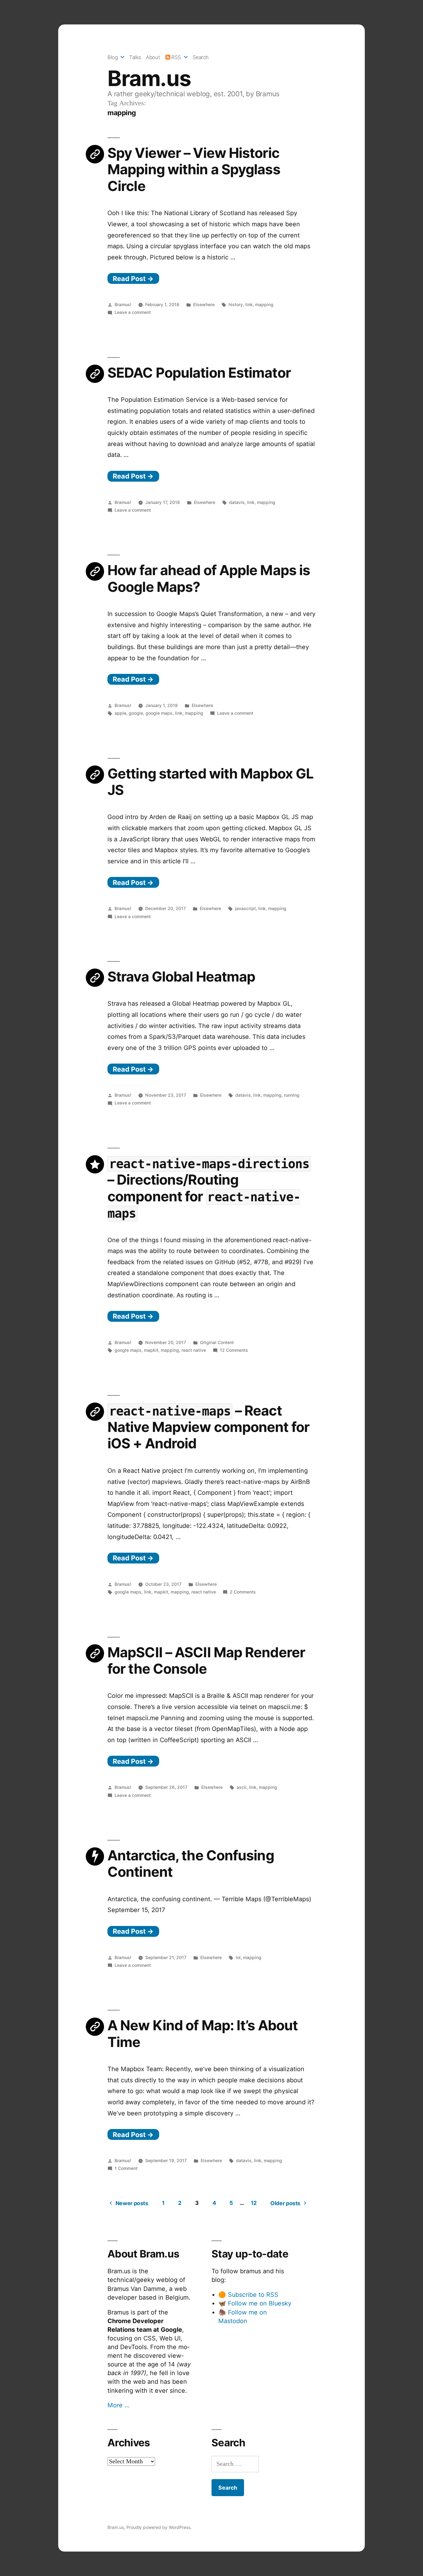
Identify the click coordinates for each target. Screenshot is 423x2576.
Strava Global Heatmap (181, 977)
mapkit (151, 1350)
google (136, 713)
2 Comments (243, 1592)
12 (254, 2203)
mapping (264, 304)
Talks (135, 57)
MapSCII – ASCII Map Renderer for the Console (206, 1661)
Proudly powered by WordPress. (159, 2527)
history (236, 304)
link (249, 304)
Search (201, 57)
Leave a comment (133, 312)
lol (238, 1957)
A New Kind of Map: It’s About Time (203, 2034)
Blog (113, 57)
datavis (237, 502)
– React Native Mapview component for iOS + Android (208, 1427)
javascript (245, 908)
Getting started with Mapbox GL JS (210, 782)
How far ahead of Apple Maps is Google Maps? (209, 578)
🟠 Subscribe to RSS (248, 2295)
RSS (176, 57)
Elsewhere (204, 304)
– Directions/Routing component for (208, 1189)
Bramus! (123, 304)
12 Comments (234, 1350)
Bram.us (149, 78)
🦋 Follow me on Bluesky (255, 2303)
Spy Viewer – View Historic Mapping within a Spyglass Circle (194, 169)
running (292, 1095)
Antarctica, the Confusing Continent (191, 1864)
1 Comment (126, 2168)
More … (118, 2405)
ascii (242, 1787)
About (153, 57)
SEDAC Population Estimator (199, 373)
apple (120, 713)
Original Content (217, 1342)
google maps (159, 713)
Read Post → (133, 279)
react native (194, 1350)
